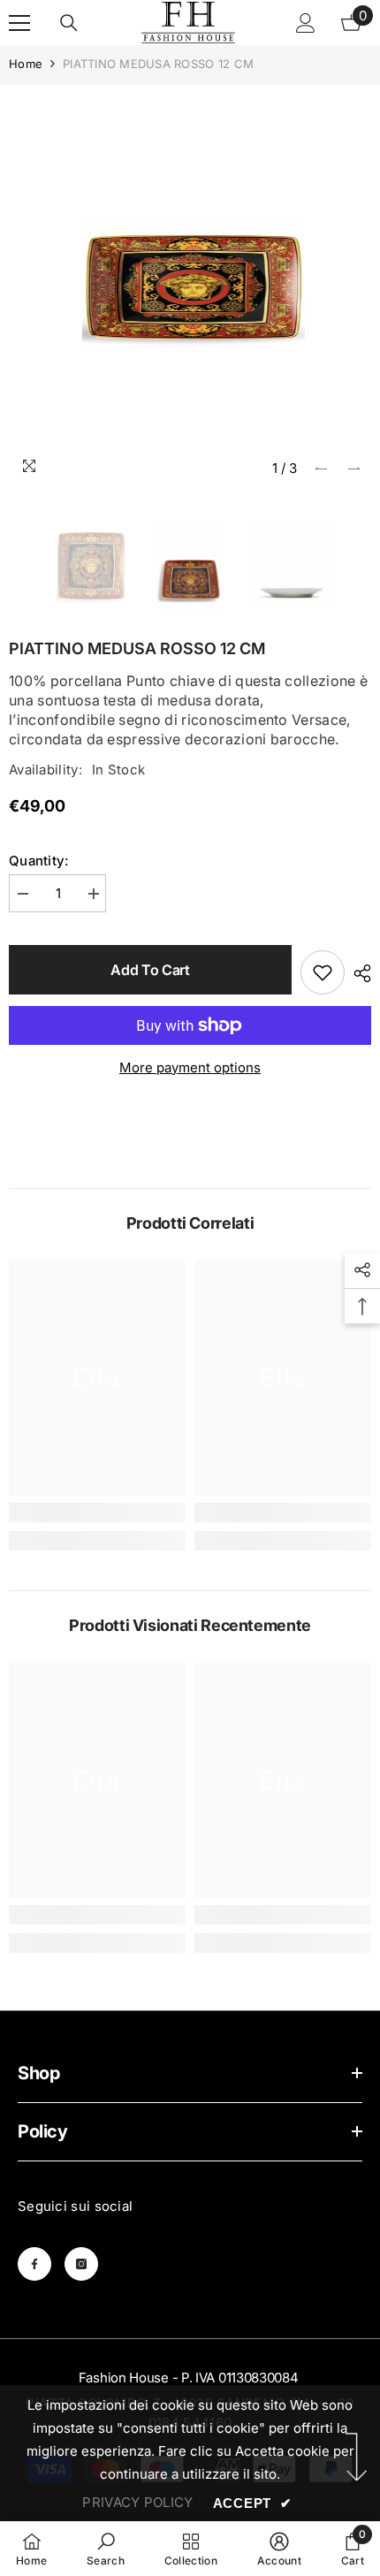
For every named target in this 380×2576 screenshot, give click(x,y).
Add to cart (150, 970)
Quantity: (39, 861)
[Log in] (306, 23)
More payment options (190, 1067)
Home (26, 64)
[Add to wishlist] (323, 972)
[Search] (69, 23)
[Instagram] (81, 2264)
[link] (97, 1513)
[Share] (358, 973)
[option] (190, 286)
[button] (321, 468)
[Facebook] (34, 2264)
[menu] (19, 23)
